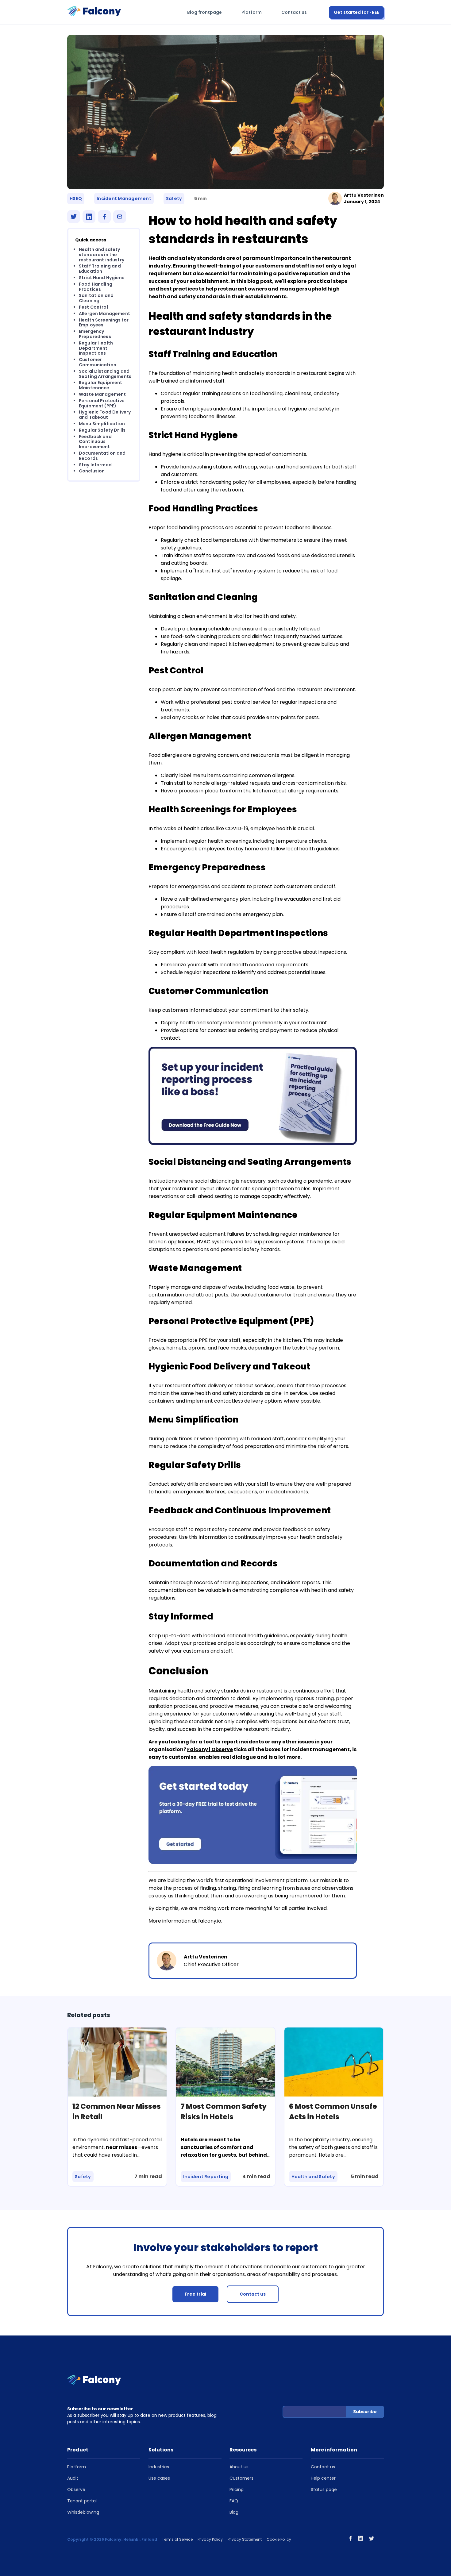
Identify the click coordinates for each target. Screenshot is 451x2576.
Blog (234, 2512)
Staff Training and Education (100, 269)
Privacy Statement (245, 2539)
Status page (324, 2489)
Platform (252, 12)
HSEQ (76, 198)
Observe (76, 2489)
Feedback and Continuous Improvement (95, 442)
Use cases (159, 2478)
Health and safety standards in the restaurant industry (102, 255)
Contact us (294, 12)
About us (239, 2467)
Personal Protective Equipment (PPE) (102, 403)
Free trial (195, 2294)
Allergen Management (104, 314)
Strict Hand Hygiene (102, 278)
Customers (241, 2478)
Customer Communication (98, 362)
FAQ (234, 2501)
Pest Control (93, 307)
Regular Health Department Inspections (96, 348)
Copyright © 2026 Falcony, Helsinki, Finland (112, 2539)
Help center (323, 2478)
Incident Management (124, 198)
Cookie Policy (279, 2539)
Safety (174, 198)
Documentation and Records (102, 456)
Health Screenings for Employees (104, 323)
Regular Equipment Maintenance (101, 385)
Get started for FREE (356, 12)
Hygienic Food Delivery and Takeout (105, 415)
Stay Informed (95, 464)
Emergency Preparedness (95, 334)
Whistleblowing (83, 2512)
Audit (73, 2478)
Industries (159, 2467)
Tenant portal (82, 2501)
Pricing (237, 2489)
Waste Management (102, 394)
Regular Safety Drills (102, 430)
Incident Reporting (206, 2177)
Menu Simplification (102, 424)
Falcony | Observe (210, 1749)
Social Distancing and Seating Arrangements (105, 374)
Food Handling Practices (96, 287)
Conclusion (92, 471)
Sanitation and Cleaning (96, 298)
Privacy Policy (210, 2539)
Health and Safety (313, 2177)
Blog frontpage (204, 12)
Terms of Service (177, 2539)
